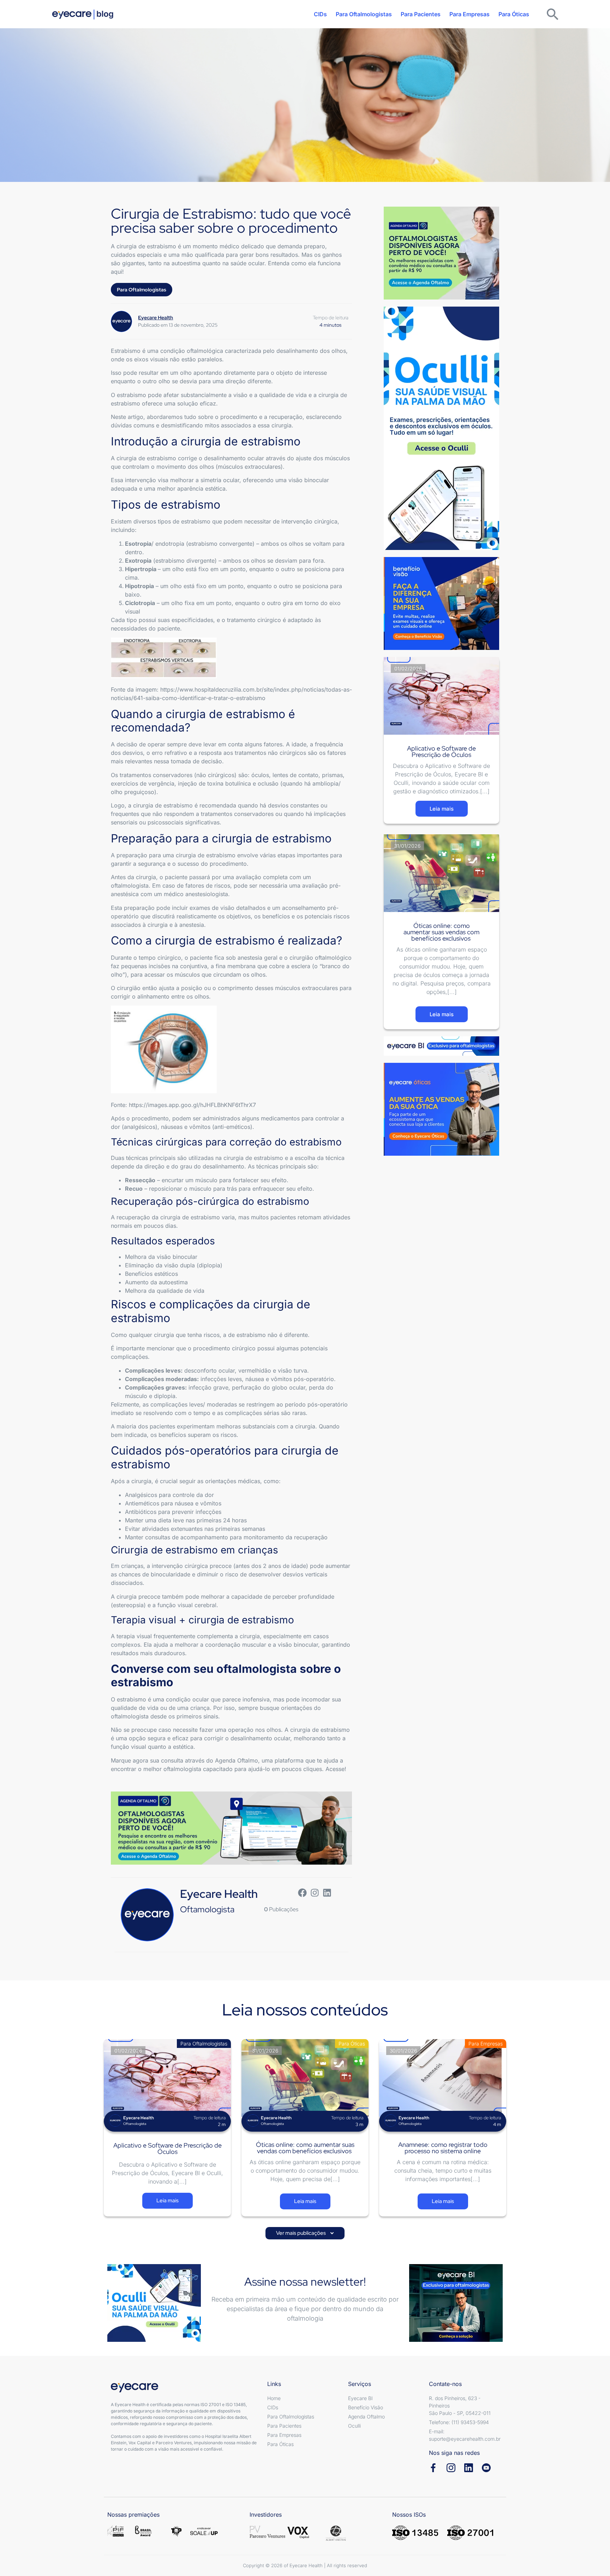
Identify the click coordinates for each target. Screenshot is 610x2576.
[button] (305, 2233)
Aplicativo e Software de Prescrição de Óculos (441, 751)
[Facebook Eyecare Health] (433, 2468)
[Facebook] (302, 1893)
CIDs (320, 14)
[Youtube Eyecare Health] (486, 2468)
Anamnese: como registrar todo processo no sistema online (443, 2148)
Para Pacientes (421, 14)
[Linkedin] (327, 1893)
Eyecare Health (219, 1894)
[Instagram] (315, 1893)
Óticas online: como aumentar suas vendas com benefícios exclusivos (441, 932)
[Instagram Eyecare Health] (451, 2468)
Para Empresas (470, 14)
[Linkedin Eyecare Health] (469, 2468)
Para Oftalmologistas (364, 14)
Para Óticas (514, 14)
